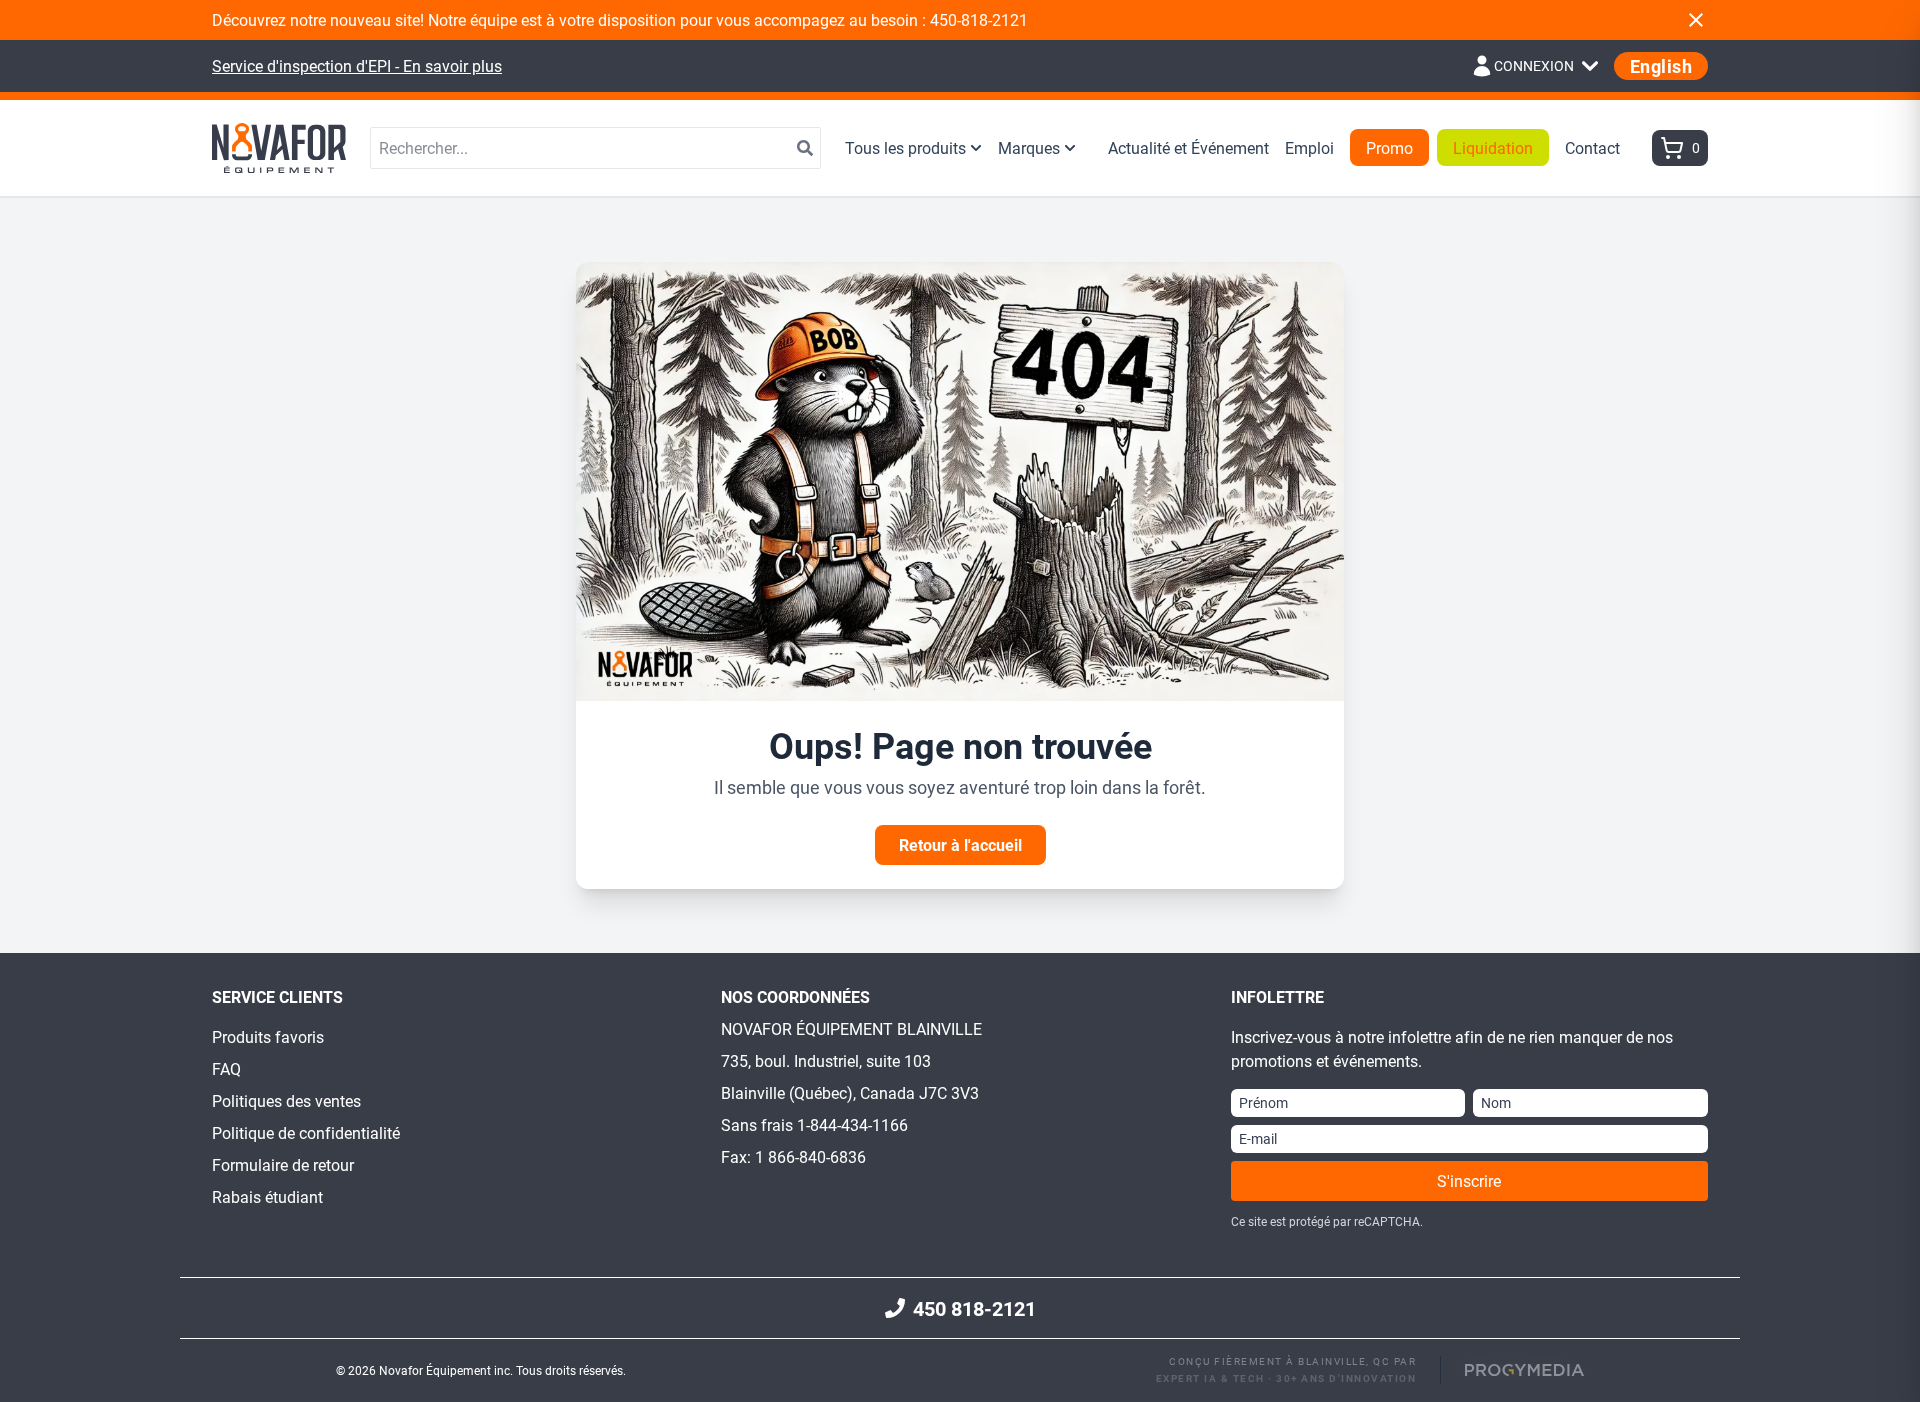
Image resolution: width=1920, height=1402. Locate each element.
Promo (1389, 147)
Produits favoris (268, 1036)
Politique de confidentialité (306, 1132)
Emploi (1309, 147)
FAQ (226, 1068)
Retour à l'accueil (960, 844)
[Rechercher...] (805, 148)
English (1661, 66)
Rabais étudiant (267, 1196)
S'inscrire (1469, 1180)
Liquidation (1493, 147)
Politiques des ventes (286, 1100)
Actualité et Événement (1188, 147)
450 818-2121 (974, 1308)
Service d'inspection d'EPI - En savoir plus (357, 65)
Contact (1592, 147)
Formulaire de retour (283, 1164)
